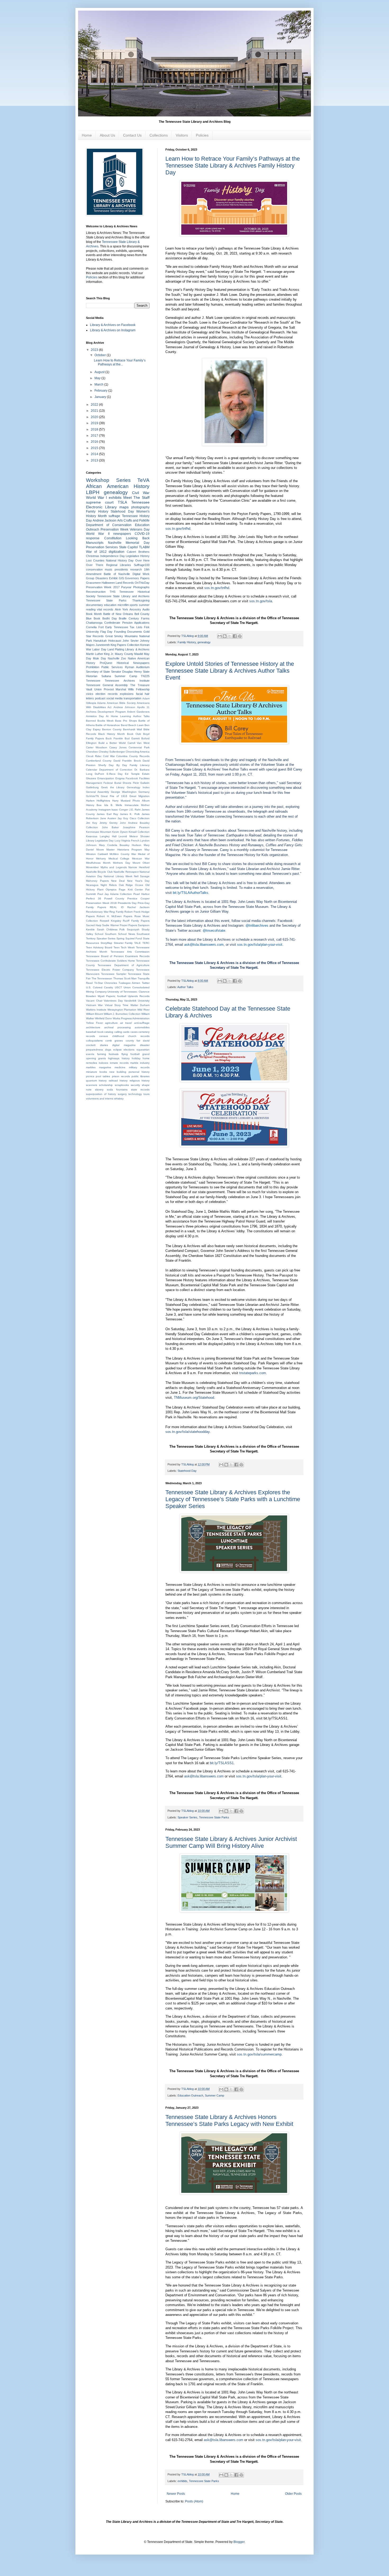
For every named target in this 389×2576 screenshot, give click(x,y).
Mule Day (99, 658)
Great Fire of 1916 (114, 796)
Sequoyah (133, 929)
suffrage (114, 516)
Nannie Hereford (139, 867)
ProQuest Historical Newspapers (125, 663)
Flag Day (106, 632)
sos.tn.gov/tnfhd (178, 529)
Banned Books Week (100, 721)
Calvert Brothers (138, 552)
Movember (92, 867)
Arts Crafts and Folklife (133, 520)
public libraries (141, 1076)
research (136, 569)
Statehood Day (187, 1471)
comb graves (114, 1041)
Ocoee (139, 885)
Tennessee (93, 681)
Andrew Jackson (105, 520)
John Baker (110, 827)
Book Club (134, 734)
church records (139, 1036)
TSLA (122, 502)
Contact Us (132, 135)
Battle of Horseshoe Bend (111, 725)
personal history (139, 1072)
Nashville (115, 543)
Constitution (113, 538)
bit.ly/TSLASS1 (222, 1763)
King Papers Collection (125, 645)
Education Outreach (190, 2095)
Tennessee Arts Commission (130, 952)
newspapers (122, 534)
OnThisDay (142, 583)
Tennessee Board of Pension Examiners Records (118, 956)
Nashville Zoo (117, 658)
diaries (104, 1045)
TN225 (145, 676)
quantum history (96, 1081)
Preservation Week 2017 (103, 587)
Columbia (122, 756)
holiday (136, 1058)
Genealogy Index (138, 787)
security (135, 1085)
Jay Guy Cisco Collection (134, 818)
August (100, 372)
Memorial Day (138, 543)
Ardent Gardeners (138, 712)
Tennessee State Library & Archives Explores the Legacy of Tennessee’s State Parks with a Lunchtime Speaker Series (233, 1499)
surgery (122, 1094)
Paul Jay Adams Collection (115, 894)
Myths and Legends (114, 867)
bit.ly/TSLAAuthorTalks (191, 893)
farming (102, 1054)
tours (146, 1094)
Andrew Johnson (124, 707)
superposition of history (101, 1094)
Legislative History (138, 556)
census (104, 1036)
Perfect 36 (94, 898)
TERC (146, 943)
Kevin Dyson (120, 832)
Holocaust (115, 641)
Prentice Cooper (138, 898)
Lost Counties (95, 560)
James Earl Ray (107, 814)
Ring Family (116, 912)
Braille (123, 618)
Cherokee (92, 752)
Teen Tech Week (124, 947)
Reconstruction (96, 592)
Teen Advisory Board (99, 947)
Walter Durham (140, 1005)
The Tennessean (102, 978)
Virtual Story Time (117, 1005)
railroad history (118, 1081)
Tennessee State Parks (214, 1817)
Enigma (120, 778)
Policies (202, 135)
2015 (95, 448)
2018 (95, 429)
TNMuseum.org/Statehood (194, 1398)
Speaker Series (187, 1817)
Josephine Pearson (136, 827)
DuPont (99, 774)
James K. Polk (130, 814)
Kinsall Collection (139, 832)
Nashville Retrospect (126, 872)
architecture (93, 1027)
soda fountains (117, 1090)
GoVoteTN (92, 796)
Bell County (142, 614)
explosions (127, 694)
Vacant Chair (94, 1001)
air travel (126, 1023)
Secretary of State (98, 672)
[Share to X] (230, 636)
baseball (91, 1032)
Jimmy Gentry (108, 823)
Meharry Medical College (113, 859)
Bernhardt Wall (132, 729)
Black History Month (112, 734)
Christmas (93, 556)
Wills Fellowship (139, 689)
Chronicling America (138, 752)
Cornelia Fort (95, 627)
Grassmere (93, 583)
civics (90, 694)
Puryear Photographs (135, 587)
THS (112, 592)
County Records (139, 756)
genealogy (204, 642)
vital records (105, 609)
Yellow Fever (94, 1023)
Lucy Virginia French (127, 841)
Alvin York (121, 609)
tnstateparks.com (253, 1373)
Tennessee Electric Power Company (110, 970)
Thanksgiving (141, 600)
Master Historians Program (124, 850)
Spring (120, 938)
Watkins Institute (96, 1010)
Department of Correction (116, 770)
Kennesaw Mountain (99, 832)
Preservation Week (114, 529)
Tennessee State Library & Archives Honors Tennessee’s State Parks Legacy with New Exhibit (229, 2120)
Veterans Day (140, 529)
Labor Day (99, 649)
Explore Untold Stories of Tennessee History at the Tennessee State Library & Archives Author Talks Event (230, 671)
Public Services (112, 667)
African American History (118, 486)
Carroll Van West (139, 743)
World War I (96, 497)
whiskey (119, 1099)
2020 (95, 417)
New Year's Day (138, 881)
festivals (114, 1054)
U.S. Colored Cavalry (99, 987)
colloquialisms (94, 1041)
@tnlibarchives (257, 925)
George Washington (124, 792)
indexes (103, 1063)
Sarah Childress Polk (111, 929)
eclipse (117, 1050)
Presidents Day (127, 903)
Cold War (109, 756)
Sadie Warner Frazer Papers (120, 925)
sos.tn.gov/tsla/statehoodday (187, 1432)
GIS (121, 578)
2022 (95, 405)
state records (140, 1090)
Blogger (239, 2542)
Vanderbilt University (137, 1001)
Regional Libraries (119, 565)
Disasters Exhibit (107, 578)
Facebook (132, 778)
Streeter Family (123, 943)
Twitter (146, 983)
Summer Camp (214, 2095)
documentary (94, 605)
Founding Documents (128, 632)
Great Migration (139, 796)
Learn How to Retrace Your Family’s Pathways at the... (120, 362)
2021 (95, 411)
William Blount (94, 1014)
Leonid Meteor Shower (134, 836)
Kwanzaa (92, 836)
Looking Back (138, 538)
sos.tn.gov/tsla (261, 601)
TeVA (143, 480)
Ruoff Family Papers (136, 921)
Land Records (125, 583)
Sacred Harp (94, 925)
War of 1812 (96, 552)
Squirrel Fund (134, 938)
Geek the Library (113, 787)
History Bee (94, 805)
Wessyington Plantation (122, 1010)
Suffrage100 (142, 565)
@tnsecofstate (214, 931)
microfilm (123, 605)
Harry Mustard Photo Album (131, 801)
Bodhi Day (110, 618)
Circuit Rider (94, 756)
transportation (132, 698)
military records (139, 1067)
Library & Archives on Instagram (113, 330)
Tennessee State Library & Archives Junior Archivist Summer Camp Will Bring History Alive (231, 1842)
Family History (187, 642)
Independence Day (113, 556)
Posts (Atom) (194, 2501)
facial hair (143, 694)
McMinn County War (123, 854)
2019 (95, 423)
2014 (95, 454)
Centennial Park (139, 747)
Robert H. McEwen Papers (114, 916)
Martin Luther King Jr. (100, 654)
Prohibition (93, 667)
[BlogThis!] (225, 636)
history (126, 1058)
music (109, 569)
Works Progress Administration (131, 1018)
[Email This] (220, 636)
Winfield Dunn (103, 1018)
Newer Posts (176, 2494)
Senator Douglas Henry (126, 672)
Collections (159, 135)
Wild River (143, 1010)
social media (114, 698)
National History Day (120, 560)
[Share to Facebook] (235, 636)
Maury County (124, 654)
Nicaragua (92, 885)
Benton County (112, 729)
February (101, 391)
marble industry (140, 1063)
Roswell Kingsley (110, 921)
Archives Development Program (106, 712)
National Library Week (118, 876)
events (90, 1054)
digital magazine (124, 1045)
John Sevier (130, 641)
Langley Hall (108, 836)
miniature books (96, 1072)
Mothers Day (121, 863)
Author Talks (185, 987)
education (110, 605)
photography (140, 507)
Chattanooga (94, 623)
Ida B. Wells (113, 805)
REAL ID (117, 907)
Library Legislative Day (100, 841)
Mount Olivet (141, 863)
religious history (140, 1081)
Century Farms (139, 618)
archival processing (117, 1027)
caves (134, 1032)
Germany (144, 792)
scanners (92, 1085)
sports (134, 605)
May (98, 378)
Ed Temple (132, 774)
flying (125, 1054)
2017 (95, 436)
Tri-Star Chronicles (106, 983)
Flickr (136, 783)
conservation (94, 569)
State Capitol (128, 547)
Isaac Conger (120, 810)
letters (90, 698)
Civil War (141, 493)
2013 (95, 460)
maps (124, 507)
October (101, 355)
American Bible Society (121, 703)
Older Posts (293, 2494)
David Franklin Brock (127, 761)
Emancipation (106, 778)
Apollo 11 (143, 707)
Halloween (108, 583)
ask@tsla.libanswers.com (204, 945)
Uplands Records (139, 996)
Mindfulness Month (98, 863)
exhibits (182, 2481)
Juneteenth (103, 645)
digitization (117, 552)
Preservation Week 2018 (101, 903)
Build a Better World (112, 743)
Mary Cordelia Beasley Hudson (120, 845)
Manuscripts (95, 543)
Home (87, 135)
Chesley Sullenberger (112, 752)
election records (107, 694)
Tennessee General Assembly (107, 685)
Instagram (105, 810)
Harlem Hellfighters (98, 801)
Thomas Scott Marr (125, 978)
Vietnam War (94, 1005)
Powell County (114, 898)
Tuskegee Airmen (130, 983)
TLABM (144, 547)
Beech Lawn (136, 725)
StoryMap (106, 943)
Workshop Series (108, 480)
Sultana (106, 676)
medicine (120, 1067)
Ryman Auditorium (137, 667)
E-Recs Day (115, 774)
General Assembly (98, 792)
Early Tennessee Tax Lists (124, 627)
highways (114, 1058)
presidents (121, 569)
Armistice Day (95, 716)
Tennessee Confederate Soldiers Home (110, 961)
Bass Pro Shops (126, 721)
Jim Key (92, 823)
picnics (90, 1076)
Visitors (182, 135)
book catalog (105, 1032)
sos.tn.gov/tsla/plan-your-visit (260, 945)
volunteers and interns (100, 1099)
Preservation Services (102, 547)
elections (129, 1050)
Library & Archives (137, 649)
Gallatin (145, 783)
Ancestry (135, 609)
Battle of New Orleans (118, 614)
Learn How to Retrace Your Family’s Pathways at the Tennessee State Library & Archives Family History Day (233, 166)
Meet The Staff (136, 497)
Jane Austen (108, 818)
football (135, 1054)
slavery (99, 1090)
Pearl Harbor (141, 894)
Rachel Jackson (138, 907)
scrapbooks (122, 1085)
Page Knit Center (131, 889)
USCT (118, 987)
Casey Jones (118, 747)
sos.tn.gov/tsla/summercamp (259, 2054)
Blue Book (93, 618)
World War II (98, 534)
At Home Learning (118, 716)
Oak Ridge (126, 885)
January (101, 397)
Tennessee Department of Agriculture (124, 965)
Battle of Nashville (117, 574)
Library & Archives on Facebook (113, 325)
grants (102, 1058)
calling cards (122, 1032)
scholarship (106, 1085)
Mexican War (141, 859)
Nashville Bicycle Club (99, 872)
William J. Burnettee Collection (122, 1014)
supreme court (100, 502)
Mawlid (139, 654)
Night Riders (109, 885)
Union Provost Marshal (110, 689)
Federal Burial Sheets (117, 783)
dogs (108, 1050)
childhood (118, 1036)
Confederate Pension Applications (127, 623)
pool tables (103, 1076)
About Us (107, 135)
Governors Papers (137, 578)
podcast (100, 698)
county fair (133, 1041)
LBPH (93, 492)
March (99, 384)
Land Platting (116, 649)
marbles (91, 1067)
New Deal (118, 881)
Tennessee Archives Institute (127, 681)
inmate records (119, 1063)
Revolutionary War (97, 912)
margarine (105, 1067)
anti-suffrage (142, 1023)
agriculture (111, 1023)
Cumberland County (99, 761)
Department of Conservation (109, 525)
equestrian (143, 1050)
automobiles (142, 1027)
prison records (121, 1076)
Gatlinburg (92, 787)
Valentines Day (113, 1001)
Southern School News (120, 934)
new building (118, 1072)
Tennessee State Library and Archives (123, 596)
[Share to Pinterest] (240, 636)
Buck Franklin (114, 738)
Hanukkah (100, 641)
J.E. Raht (135, 810)
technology (135, 1094)
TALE (137, 943)
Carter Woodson (97, 747)
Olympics (111, 889)
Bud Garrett (132, 738)
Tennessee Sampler (114, 974)
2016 (95, 442)
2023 (95, 350)
